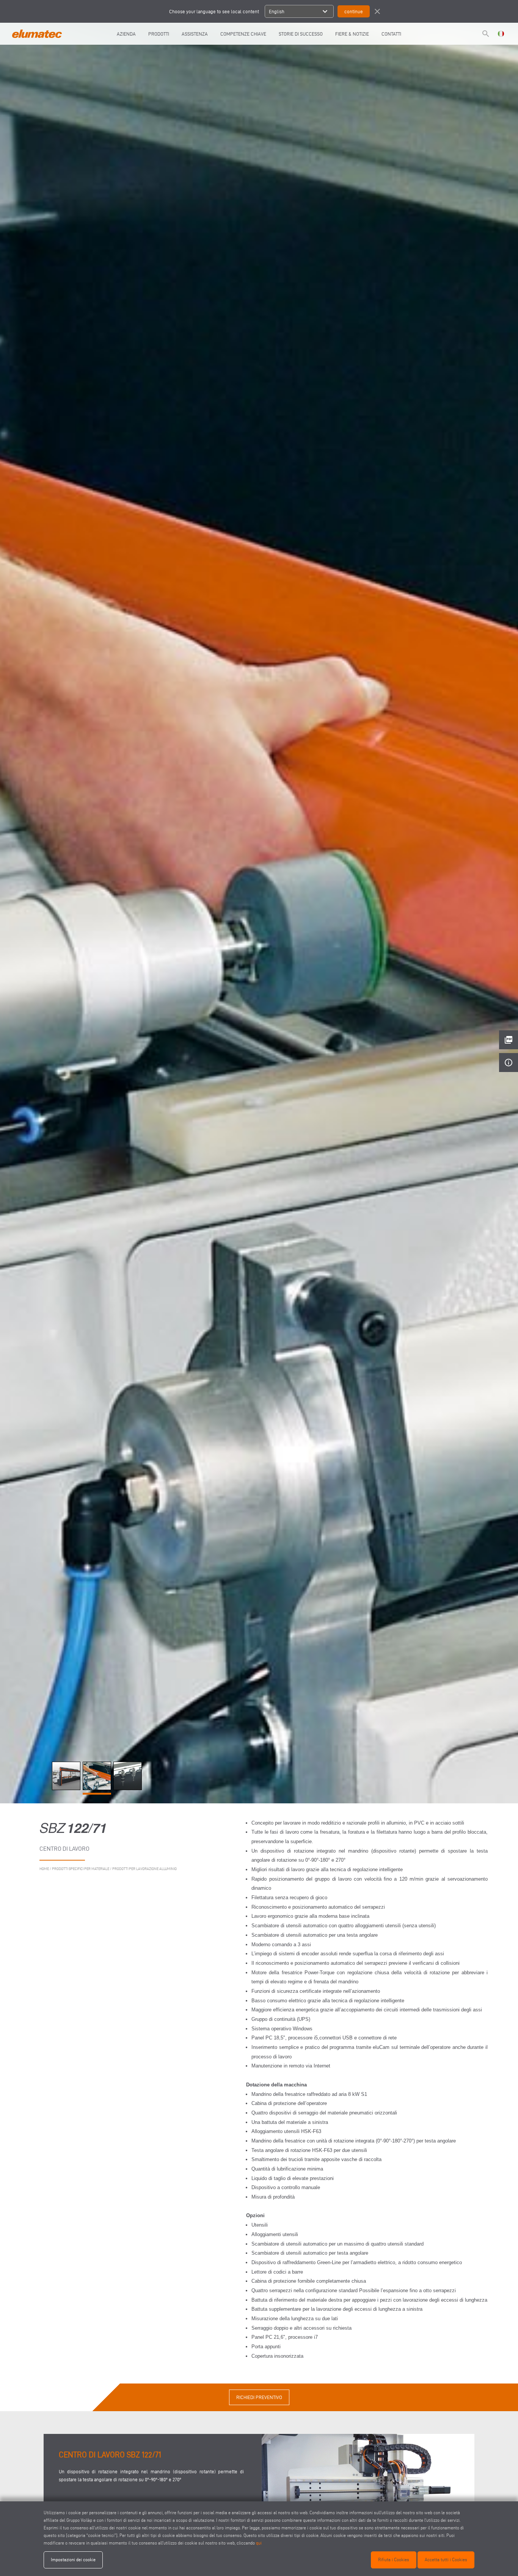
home (44, 1869)
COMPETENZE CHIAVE (243, 34)
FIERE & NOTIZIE (352, 34)
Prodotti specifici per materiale (81, 1869)
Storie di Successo (301, 34)
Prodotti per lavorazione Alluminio (144, 1869)
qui (259, 2543)
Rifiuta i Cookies (394, 2560)
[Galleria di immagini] (67, 1788)
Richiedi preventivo (259, 2397)
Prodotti (159, 34)
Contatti (391, 34)
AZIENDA (126, 34)
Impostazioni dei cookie (73, 2560)
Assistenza (195, 34)
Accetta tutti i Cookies (446, 2560)
